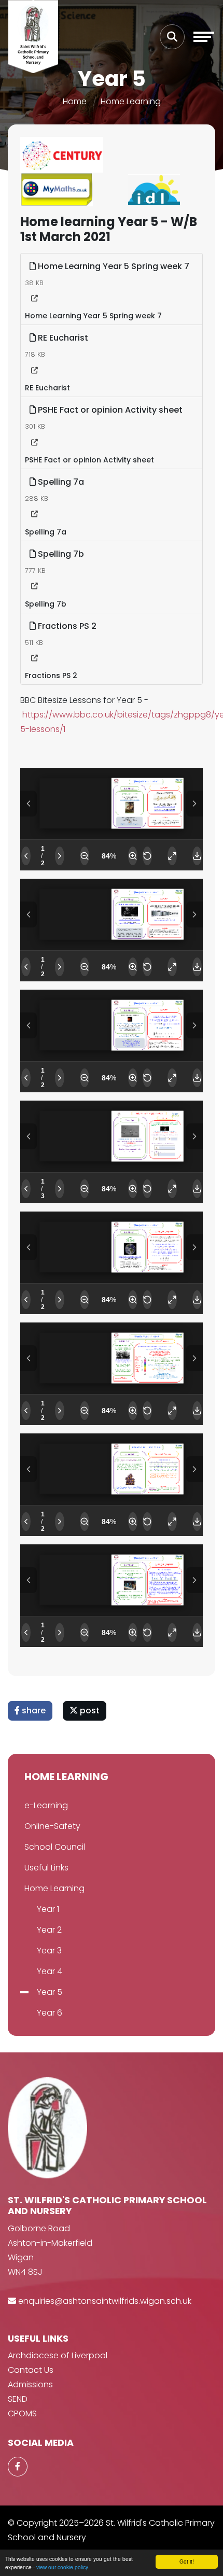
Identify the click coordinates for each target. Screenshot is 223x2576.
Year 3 (49, 1951)
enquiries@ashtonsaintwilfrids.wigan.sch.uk (105, 2301)
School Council (55, 1847)
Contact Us (31, 2370)
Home (75, 101)
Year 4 (50, 1971)
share (33, 1711)
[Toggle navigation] (204, 37)
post (89, 1711)
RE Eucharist (62, 338)
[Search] (172, 37)
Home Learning (131, 101)
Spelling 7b (60, 554)
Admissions (30, 2384)
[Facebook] (18, 2467)
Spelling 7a (60, 482)
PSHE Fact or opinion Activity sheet (109, 410)
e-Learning (46, 1805)
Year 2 (49, 1930)
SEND (18, 2399)
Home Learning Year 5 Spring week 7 (113, 266)
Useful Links (46, 1868)
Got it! (187, 2561)
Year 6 (50, 2013)
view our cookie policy (62, 2567)
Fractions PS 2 (66, 626)
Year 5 (50, 1992)
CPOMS (22, 2413)
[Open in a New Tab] (34, 299)
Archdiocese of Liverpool (58, 2355)
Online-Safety (52, 1826)
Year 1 (48, 1909)
